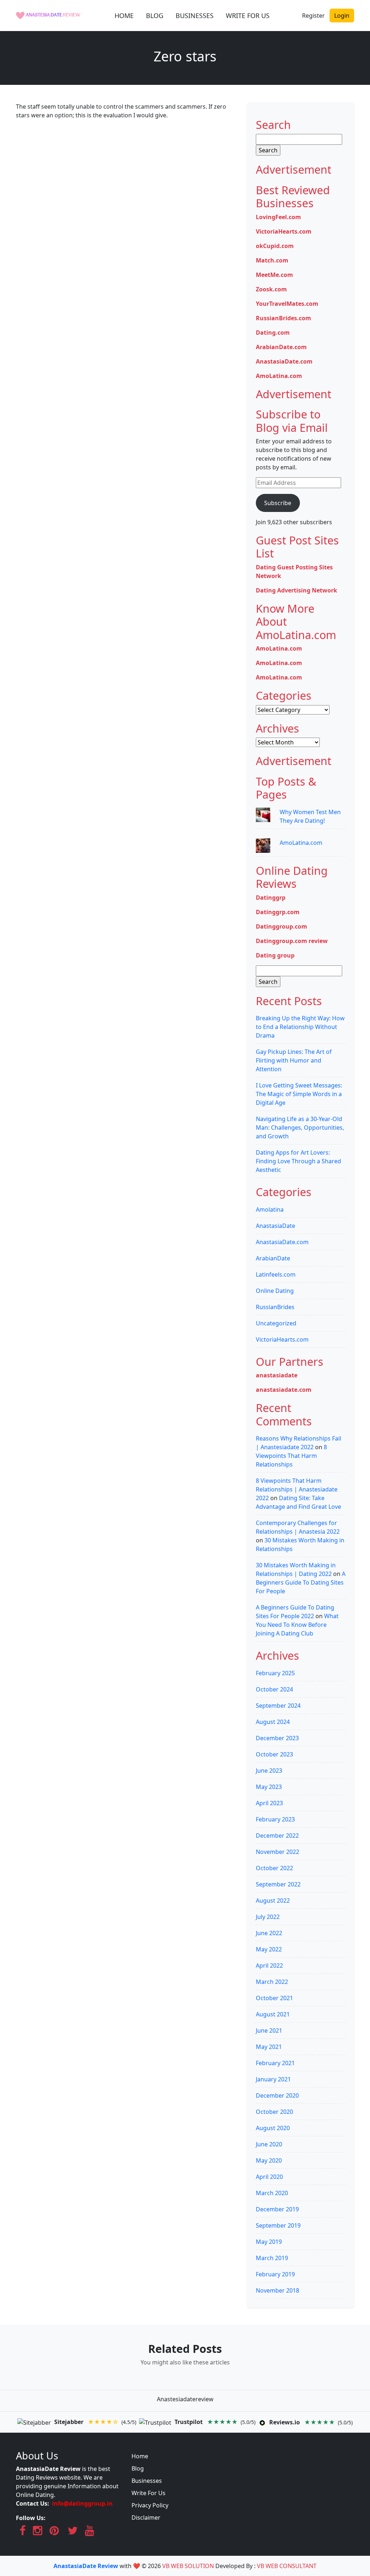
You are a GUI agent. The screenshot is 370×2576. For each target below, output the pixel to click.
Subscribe (278, 503)
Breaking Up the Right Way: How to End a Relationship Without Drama (300, 1027)
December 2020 (277, 2095)
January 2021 (273, 2079)
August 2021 (273, 2014)
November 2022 (277, 1852)
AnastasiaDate (276, 1226)
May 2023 (269, 1787)
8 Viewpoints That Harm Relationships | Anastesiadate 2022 (297, 1489)
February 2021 (275, 2063)
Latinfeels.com (276, 1274)
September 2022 (278, 1884)
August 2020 (273, 2128)
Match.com (272, 260)
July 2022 (268, 1917)
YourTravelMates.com (287, 304)
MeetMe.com (274, 275)
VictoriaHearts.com (284, 231)
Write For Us (149, 2493)
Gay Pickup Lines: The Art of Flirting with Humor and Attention (294, 1060)
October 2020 (274, 2112)
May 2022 (269, 1949)
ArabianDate (273, 1258)
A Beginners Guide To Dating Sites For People (301, 1582)
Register (313, 16)
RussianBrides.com (283, 318)
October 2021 (274, 1998)
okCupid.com (275, 246)
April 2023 (269, 1803)
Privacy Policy (150, 2505)
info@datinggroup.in (82, 2503)
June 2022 (269, 1933)
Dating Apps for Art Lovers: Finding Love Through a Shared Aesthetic (298, 1161)
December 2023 (277, 1738)
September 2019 (278, 2225)
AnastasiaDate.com (284, 361)
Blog (138, 2468)
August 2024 (273, 1722)
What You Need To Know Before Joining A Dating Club (297, 1625)
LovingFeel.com (278, 217)
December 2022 (277, 1836)
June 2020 (269, 2144)
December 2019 (277, 2209)
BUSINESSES (195, 16)
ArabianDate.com (281, 347)
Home (140, 2456)
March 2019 (272, 2258)
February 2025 (275, 1673)
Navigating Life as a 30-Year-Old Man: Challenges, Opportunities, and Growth (300, 1128)
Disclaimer (146, 2518)
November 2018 (277, 2290)
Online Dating (275, 1291)
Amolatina (270, 1209)
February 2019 (275, 2274)
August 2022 (273, 1900)
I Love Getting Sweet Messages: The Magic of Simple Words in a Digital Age (299, 1094)
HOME (124, 16)
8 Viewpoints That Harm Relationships (291, 1456)
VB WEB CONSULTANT (287, 2566)
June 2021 (269, 2030)
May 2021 (269, 2047)
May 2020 (269, 2160)
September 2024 (278, 1706)
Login (342, 16)
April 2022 (269, 1965)
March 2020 (272, 2193)
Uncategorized (276, 1323)
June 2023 (269, 1771)
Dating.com (273, 333)
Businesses (147, 2481)
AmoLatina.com (279, 376)
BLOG (155, 16)
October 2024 (274, 1689)
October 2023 (274, 1754)
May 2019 (269, 2242)
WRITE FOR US (248, 16)
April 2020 (269, 2177)
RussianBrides (275, 1307)
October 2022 (274, 1868)
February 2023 (275, 1819)
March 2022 (272, 1982)
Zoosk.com (271, 289)
